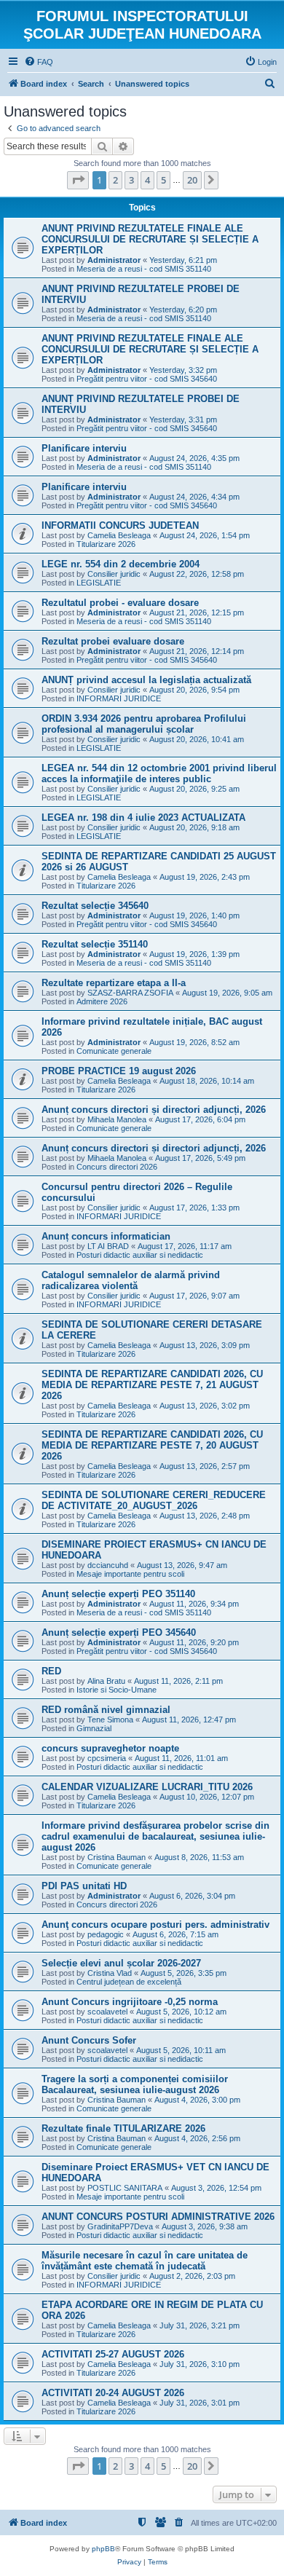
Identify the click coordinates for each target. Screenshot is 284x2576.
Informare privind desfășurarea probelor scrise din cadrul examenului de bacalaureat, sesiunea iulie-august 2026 (155, 1836)
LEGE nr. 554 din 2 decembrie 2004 (121, 564)
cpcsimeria (107, 1758)
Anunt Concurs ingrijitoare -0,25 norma (130, 2002)
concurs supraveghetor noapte (110, 1748)
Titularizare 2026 (106, 544)
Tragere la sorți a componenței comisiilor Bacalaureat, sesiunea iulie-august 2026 (135, 2084)
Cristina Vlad (110, 1973)
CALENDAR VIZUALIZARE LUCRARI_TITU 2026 (147, 1787)
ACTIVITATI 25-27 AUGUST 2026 (113, 2354)
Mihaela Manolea (117, 1119)
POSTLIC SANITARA (125, 2188)
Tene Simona (110, 1720)
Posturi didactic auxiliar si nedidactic (140, 1255)
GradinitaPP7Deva (120, 2226)
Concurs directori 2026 (117, 1167)
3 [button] (131, 180)
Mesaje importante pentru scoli (130, 1574)
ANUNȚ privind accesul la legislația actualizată (146, 680)
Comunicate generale (114, 1051)
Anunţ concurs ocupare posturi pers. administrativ (155, 1925)
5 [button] (163, 180)
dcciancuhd (108, 1565)
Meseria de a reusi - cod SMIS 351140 (144, 269)
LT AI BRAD (108, 1246)
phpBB (103, 2549)
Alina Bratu (106, 1681)
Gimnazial (94, 1728)
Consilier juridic (114, 574)
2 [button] (115, 180)
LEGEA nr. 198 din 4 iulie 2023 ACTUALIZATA (143, 818)
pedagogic (106, 1934)
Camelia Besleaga (119, 535)
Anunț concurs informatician (106, 1236)
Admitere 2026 (102, 1001)
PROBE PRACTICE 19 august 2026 (119, 1071)
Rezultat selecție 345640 (95, 906)
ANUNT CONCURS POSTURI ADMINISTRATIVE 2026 (158, 2217)
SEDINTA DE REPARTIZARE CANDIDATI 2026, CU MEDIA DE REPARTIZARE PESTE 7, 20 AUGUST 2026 (152, 1445)
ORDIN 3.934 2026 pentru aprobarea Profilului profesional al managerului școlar (144, 724)
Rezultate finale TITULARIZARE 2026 (123, 2128)
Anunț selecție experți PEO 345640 (119, 1632)
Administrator (114, 260)
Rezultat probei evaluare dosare (113, 641)
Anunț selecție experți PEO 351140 (118, 1594)
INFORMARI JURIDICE (119, 698)
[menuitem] (39, 62)
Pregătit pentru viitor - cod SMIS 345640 (147, 379)
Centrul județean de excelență (129, 1982)
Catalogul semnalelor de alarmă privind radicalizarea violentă (131, 1280)
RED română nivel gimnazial (106, 1710)
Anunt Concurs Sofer (89, 2040)
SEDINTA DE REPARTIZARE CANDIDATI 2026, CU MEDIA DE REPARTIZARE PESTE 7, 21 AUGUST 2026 (152, 1385)
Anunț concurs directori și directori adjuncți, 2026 (154, 1110)
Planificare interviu (84, 448)
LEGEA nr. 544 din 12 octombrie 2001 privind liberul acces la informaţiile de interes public (159, 773)
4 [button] (147, 180)
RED (51, 1671)
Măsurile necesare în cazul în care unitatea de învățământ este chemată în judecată (145, 2261)
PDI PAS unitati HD (84, 1886)
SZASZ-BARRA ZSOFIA (130, 993)
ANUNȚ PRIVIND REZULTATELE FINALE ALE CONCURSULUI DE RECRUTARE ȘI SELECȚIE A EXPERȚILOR (150, 239)
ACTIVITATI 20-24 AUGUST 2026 (113, 2393)
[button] (78, 180)
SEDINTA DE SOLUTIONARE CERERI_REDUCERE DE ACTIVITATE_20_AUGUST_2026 (154, 1500)
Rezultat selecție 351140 (95, 944)
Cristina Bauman (117, 1857)
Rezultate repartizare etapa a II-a (114, 983)
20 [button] (192, 180)
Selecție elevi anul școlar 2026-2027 (121, 1963)
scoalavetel (107, 2012)
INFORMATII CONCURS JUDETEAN (120, 525)
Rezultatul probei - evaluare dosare (120, 603)
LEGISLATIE (99, 583)
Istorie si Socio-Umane (117, 1690)
